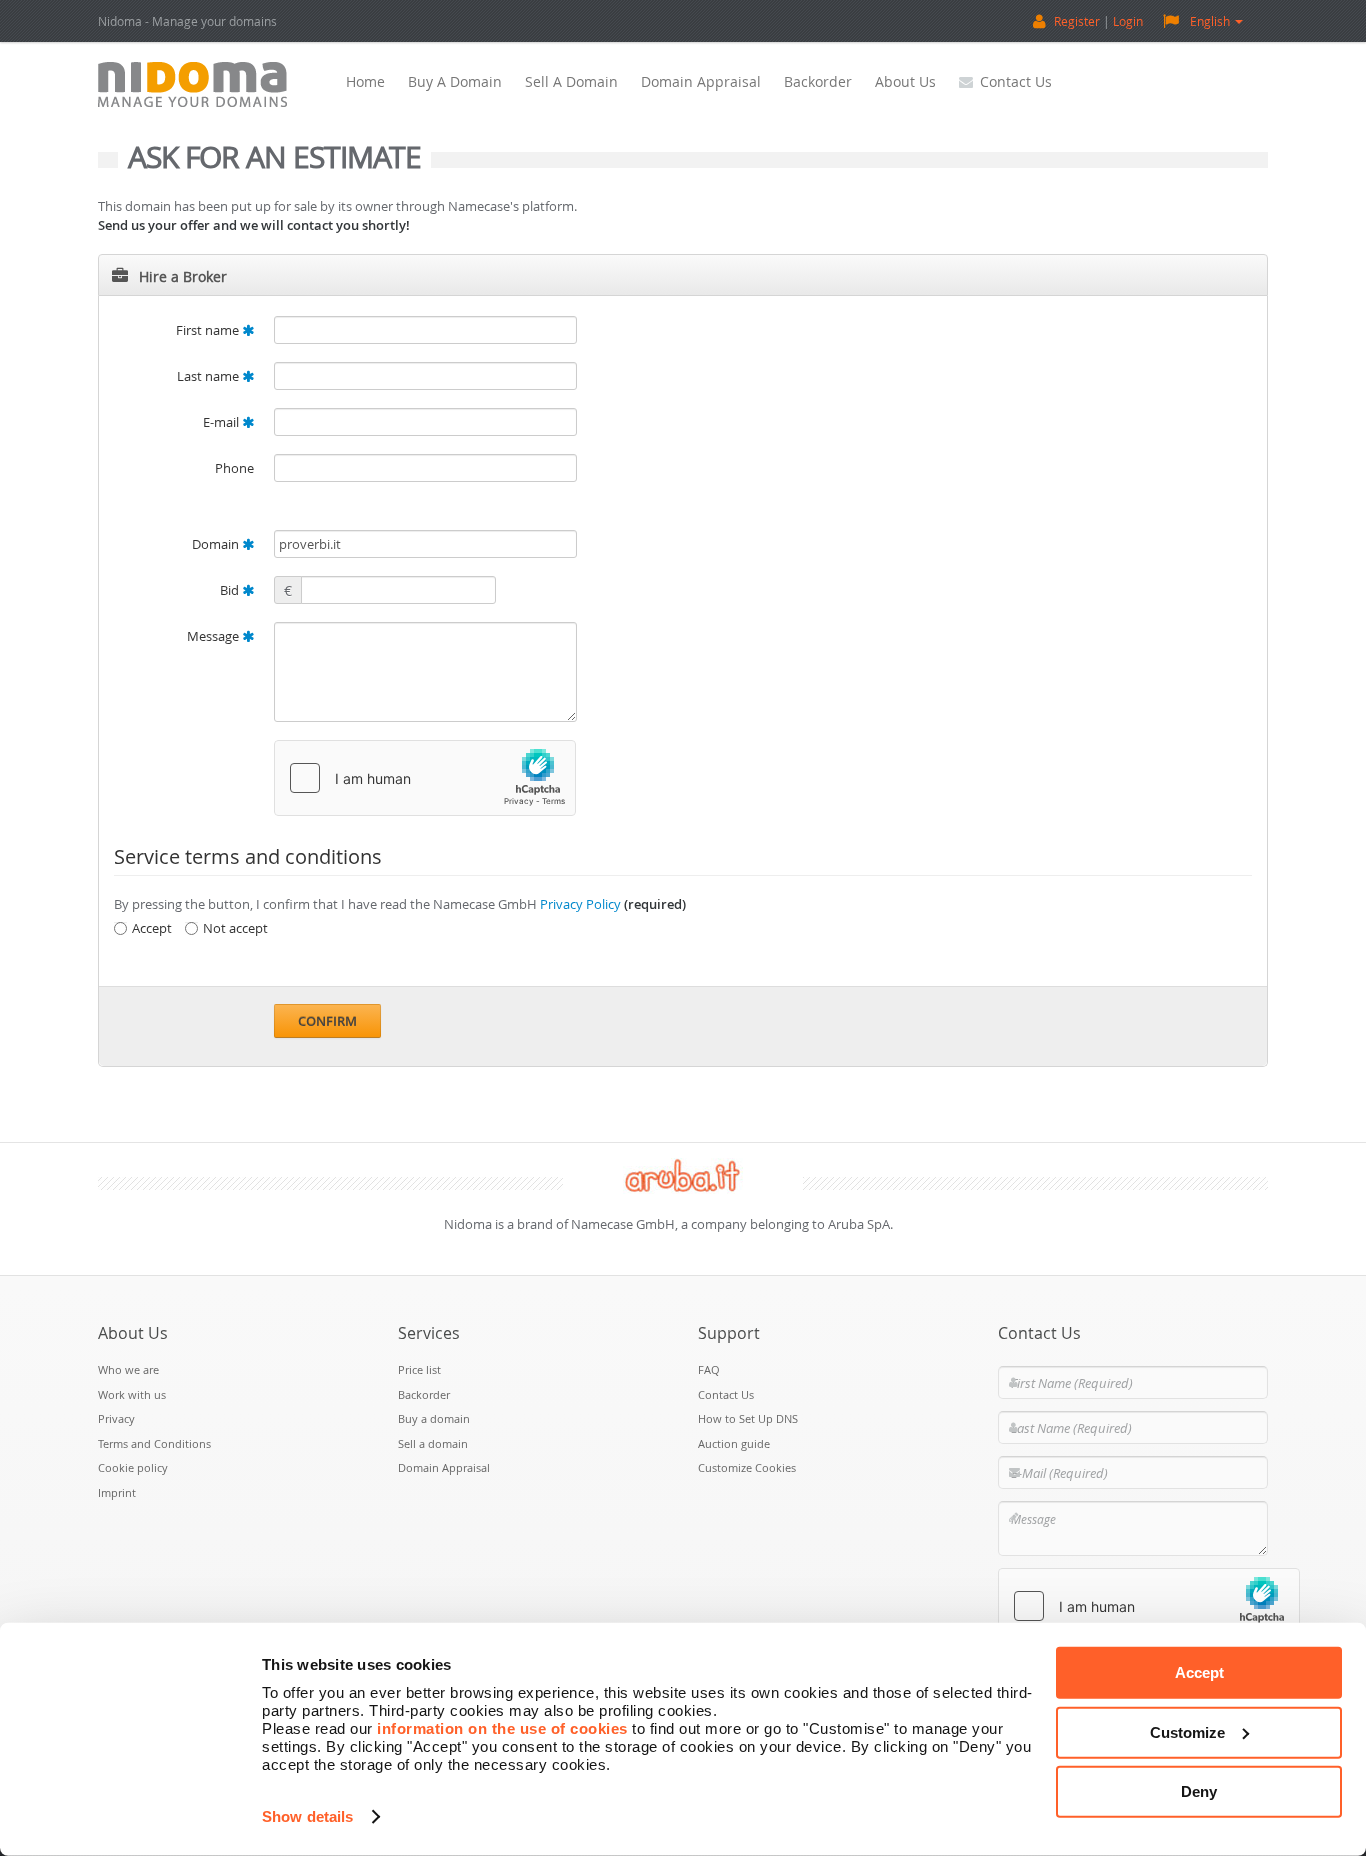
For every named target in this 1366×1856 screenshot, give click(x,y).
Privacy (116, 1418)
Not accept (235, 928)
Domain (217, 544)
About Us (905, 81)
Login (1128, 21)
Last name (209, 376)
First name (209, 330)
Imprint (117, 1492)
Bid (231, 590)
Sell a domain (571, 81)
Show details (307, 1816)
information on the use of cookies (502, 1728)
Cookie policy (133, 1467)
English (1210, 21)
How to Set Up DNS (748, 1418)
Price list (419, 1369)
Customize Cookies (747, 1467)
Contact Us (1016, 81)
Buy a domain (455, 81)
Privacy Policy (580, 904)
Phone (234, 468)
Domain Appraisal (701, 81)
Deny (1199, 1791)
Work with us (132, 1394)
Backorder (818, 81)
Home (365, 81)
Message (214, 636)
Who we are (128, 1369)
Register (1077, 21)
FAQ (709, 1369)
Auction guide (734, 1443)
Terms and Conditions (154, 1443)
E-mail (222, 422)
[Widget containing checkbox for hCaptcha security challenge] (425, 778)
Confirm (327, 1021)
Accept (1199, 1672)
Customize (1187, 1731)
